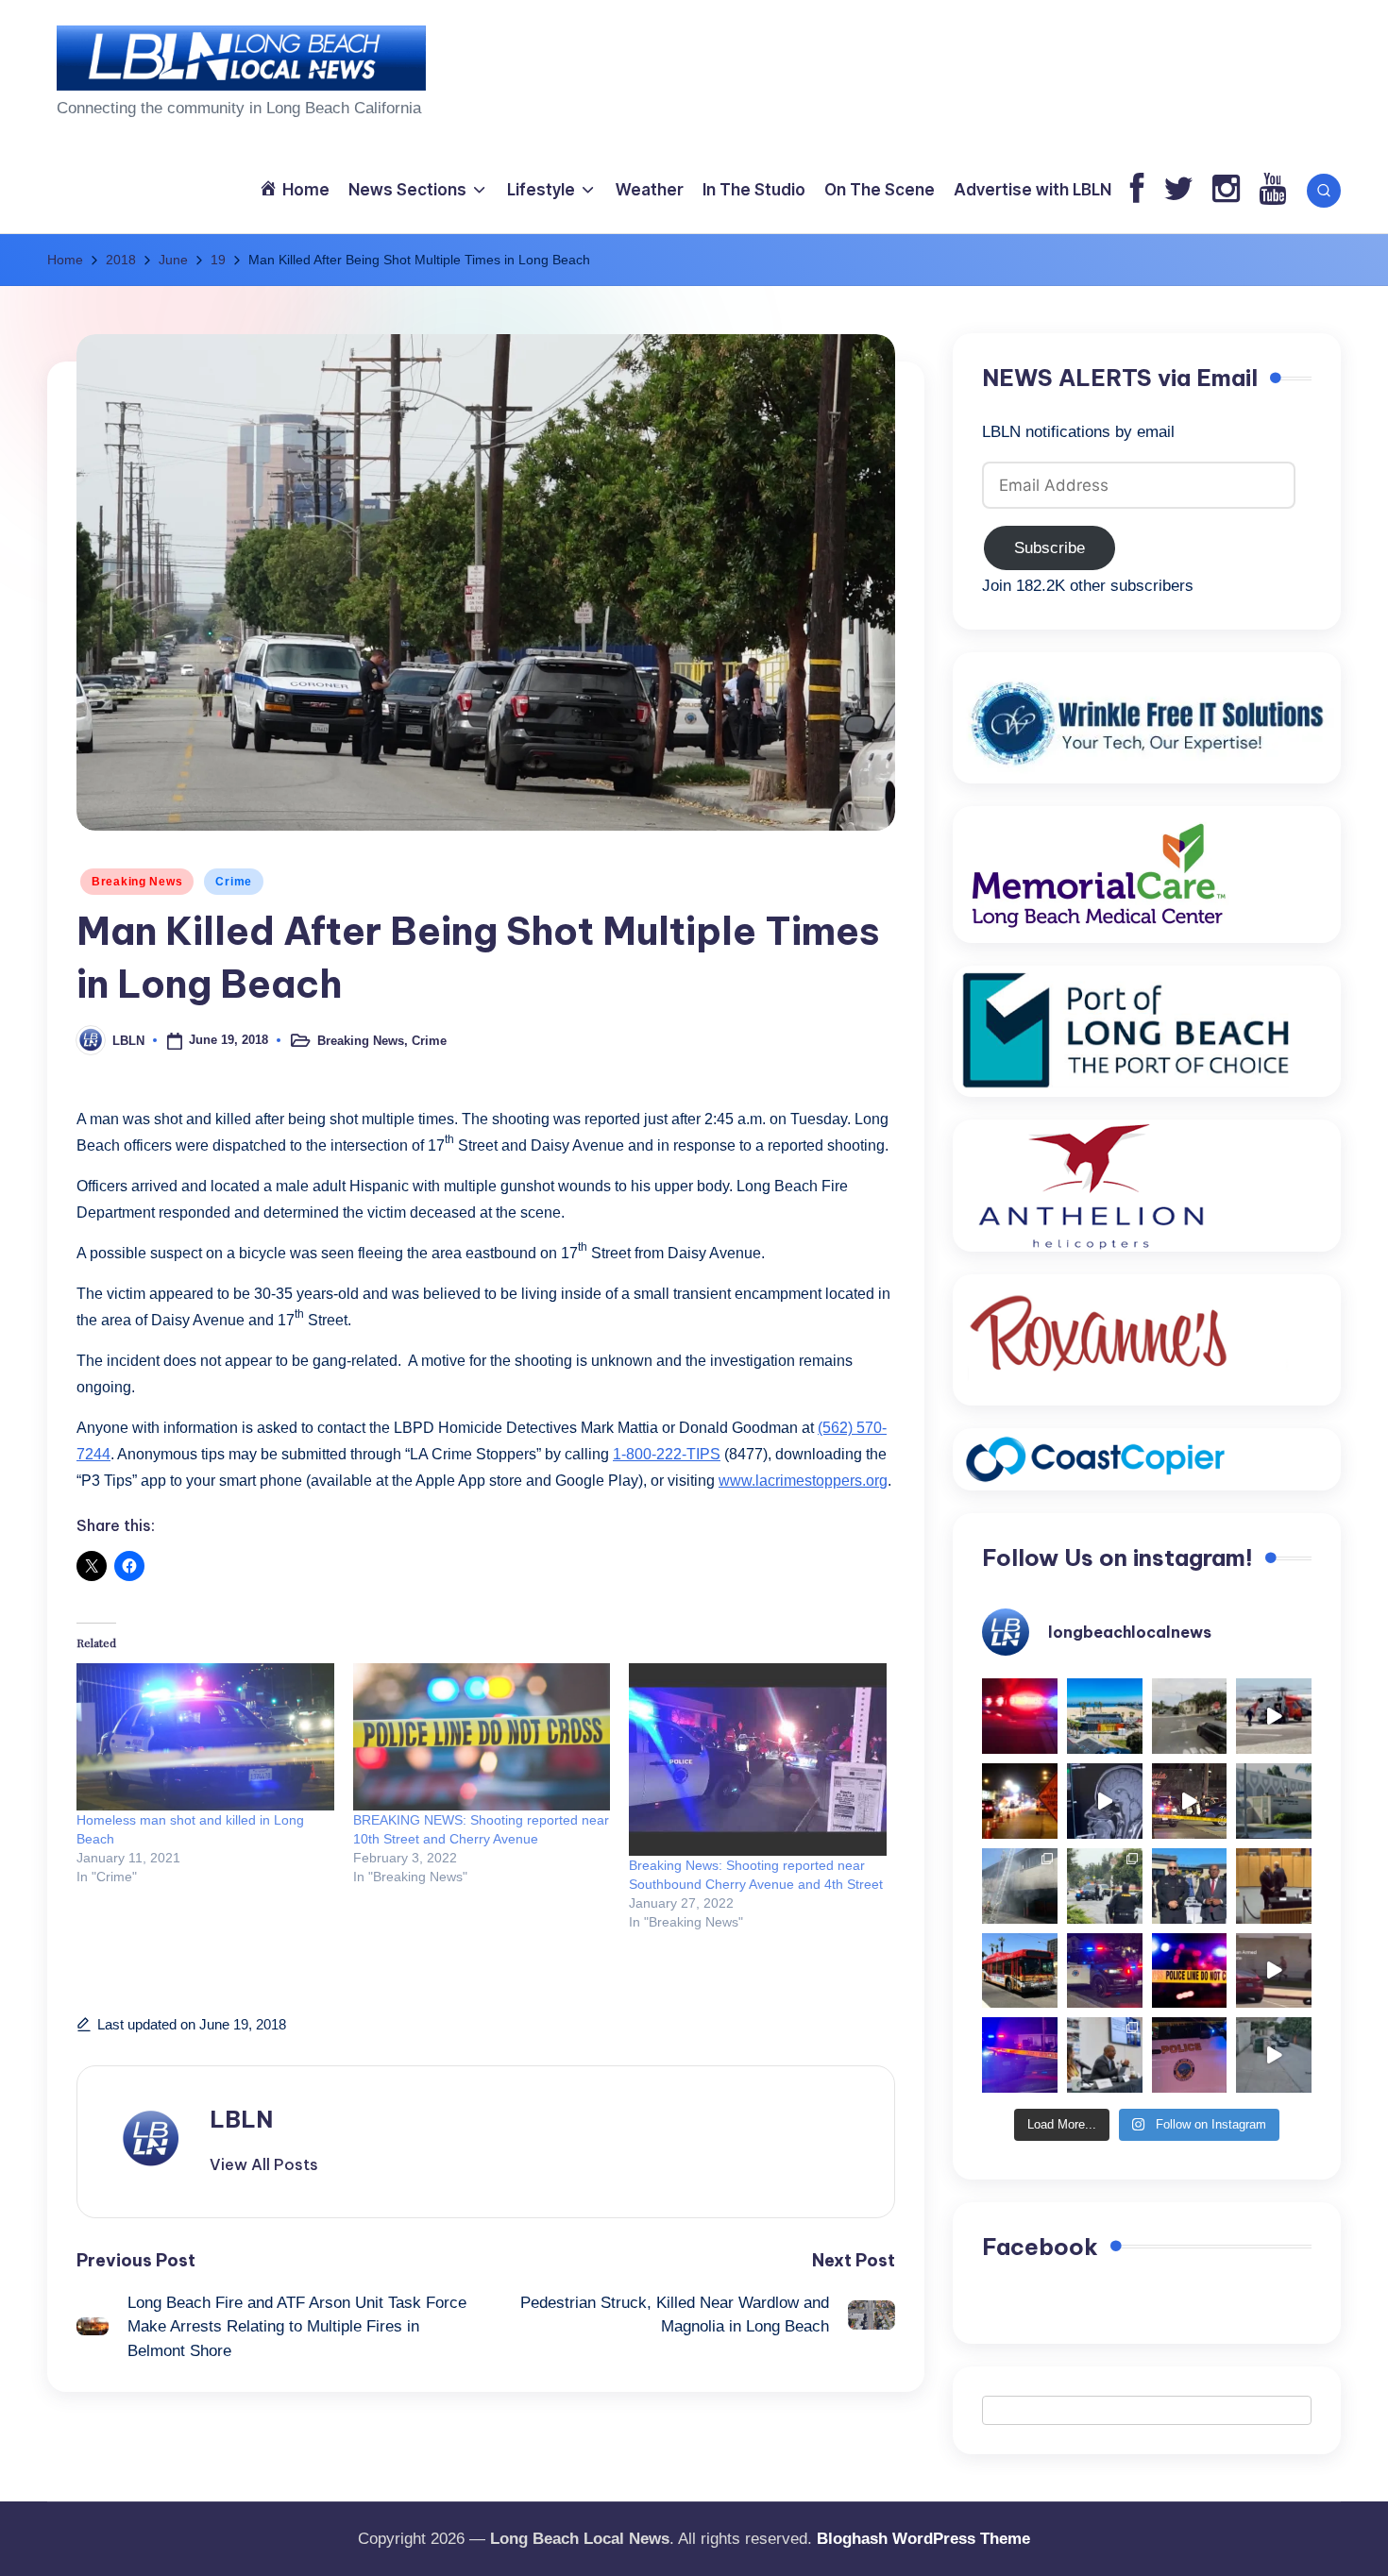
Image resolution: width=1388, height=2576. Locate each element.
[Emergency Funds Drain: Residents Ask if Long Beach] (1105, 2055)
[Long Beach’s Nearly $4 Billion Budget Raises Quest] (1274, 1886)
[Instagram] (1226, 190)
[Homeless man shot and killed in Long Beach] (205, 1737)
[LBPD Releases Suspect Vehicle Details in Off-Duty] (1274, 2055)
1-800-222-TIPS (667, 1454)
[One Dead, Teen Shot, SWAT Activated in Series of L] (1020, 2055)
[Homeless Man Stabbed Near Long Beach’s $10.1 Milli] (1105, 1716)
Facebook (1040, 2247)
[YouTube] (1272, 190)
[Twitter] (1178, 190)
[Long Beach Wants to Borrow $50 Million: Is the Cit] (1274, 1801)
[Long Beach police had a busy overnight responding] (1105, 1971)
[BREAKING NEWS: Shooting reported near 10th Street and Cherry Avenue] (482, 1737)
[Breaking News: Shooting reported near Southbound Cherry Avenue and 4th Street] (758, 1760)
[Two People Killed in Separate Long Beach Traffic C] (1020, 1716)
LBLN (241, 2119)
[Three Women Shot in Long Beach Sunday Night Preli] (1190, 1801)
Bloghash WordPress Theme (923, 2539)
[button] (264, 2164)
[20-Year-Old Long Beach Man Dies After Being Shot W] (1190, 1716)
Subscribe (1049, 548)
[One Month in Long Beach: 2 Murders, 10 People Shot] (1105, 1886)
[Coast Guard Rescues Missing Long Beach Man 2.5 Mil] (1274, 1716)
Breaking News (137, 882)
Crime (234, 882)
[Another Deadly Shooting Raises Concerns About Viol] (1190, 1886)
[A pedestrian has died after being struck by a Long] (1020, 1971)
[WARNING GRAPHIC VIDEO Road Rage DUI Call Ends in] (1274, 1971)
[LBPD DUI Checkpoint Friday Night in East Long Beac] (1020, 1801)
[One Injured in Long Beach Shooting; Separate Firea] (1190, 2055)
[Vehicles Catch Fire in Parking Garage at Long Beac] (1020, 1886)
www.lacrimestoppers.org (803, 1481)
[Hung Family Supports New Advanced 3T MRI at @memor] (1105, 1801)
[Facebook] (1137, 190)
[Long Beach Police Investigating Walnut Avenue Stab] (1190, 1971)
